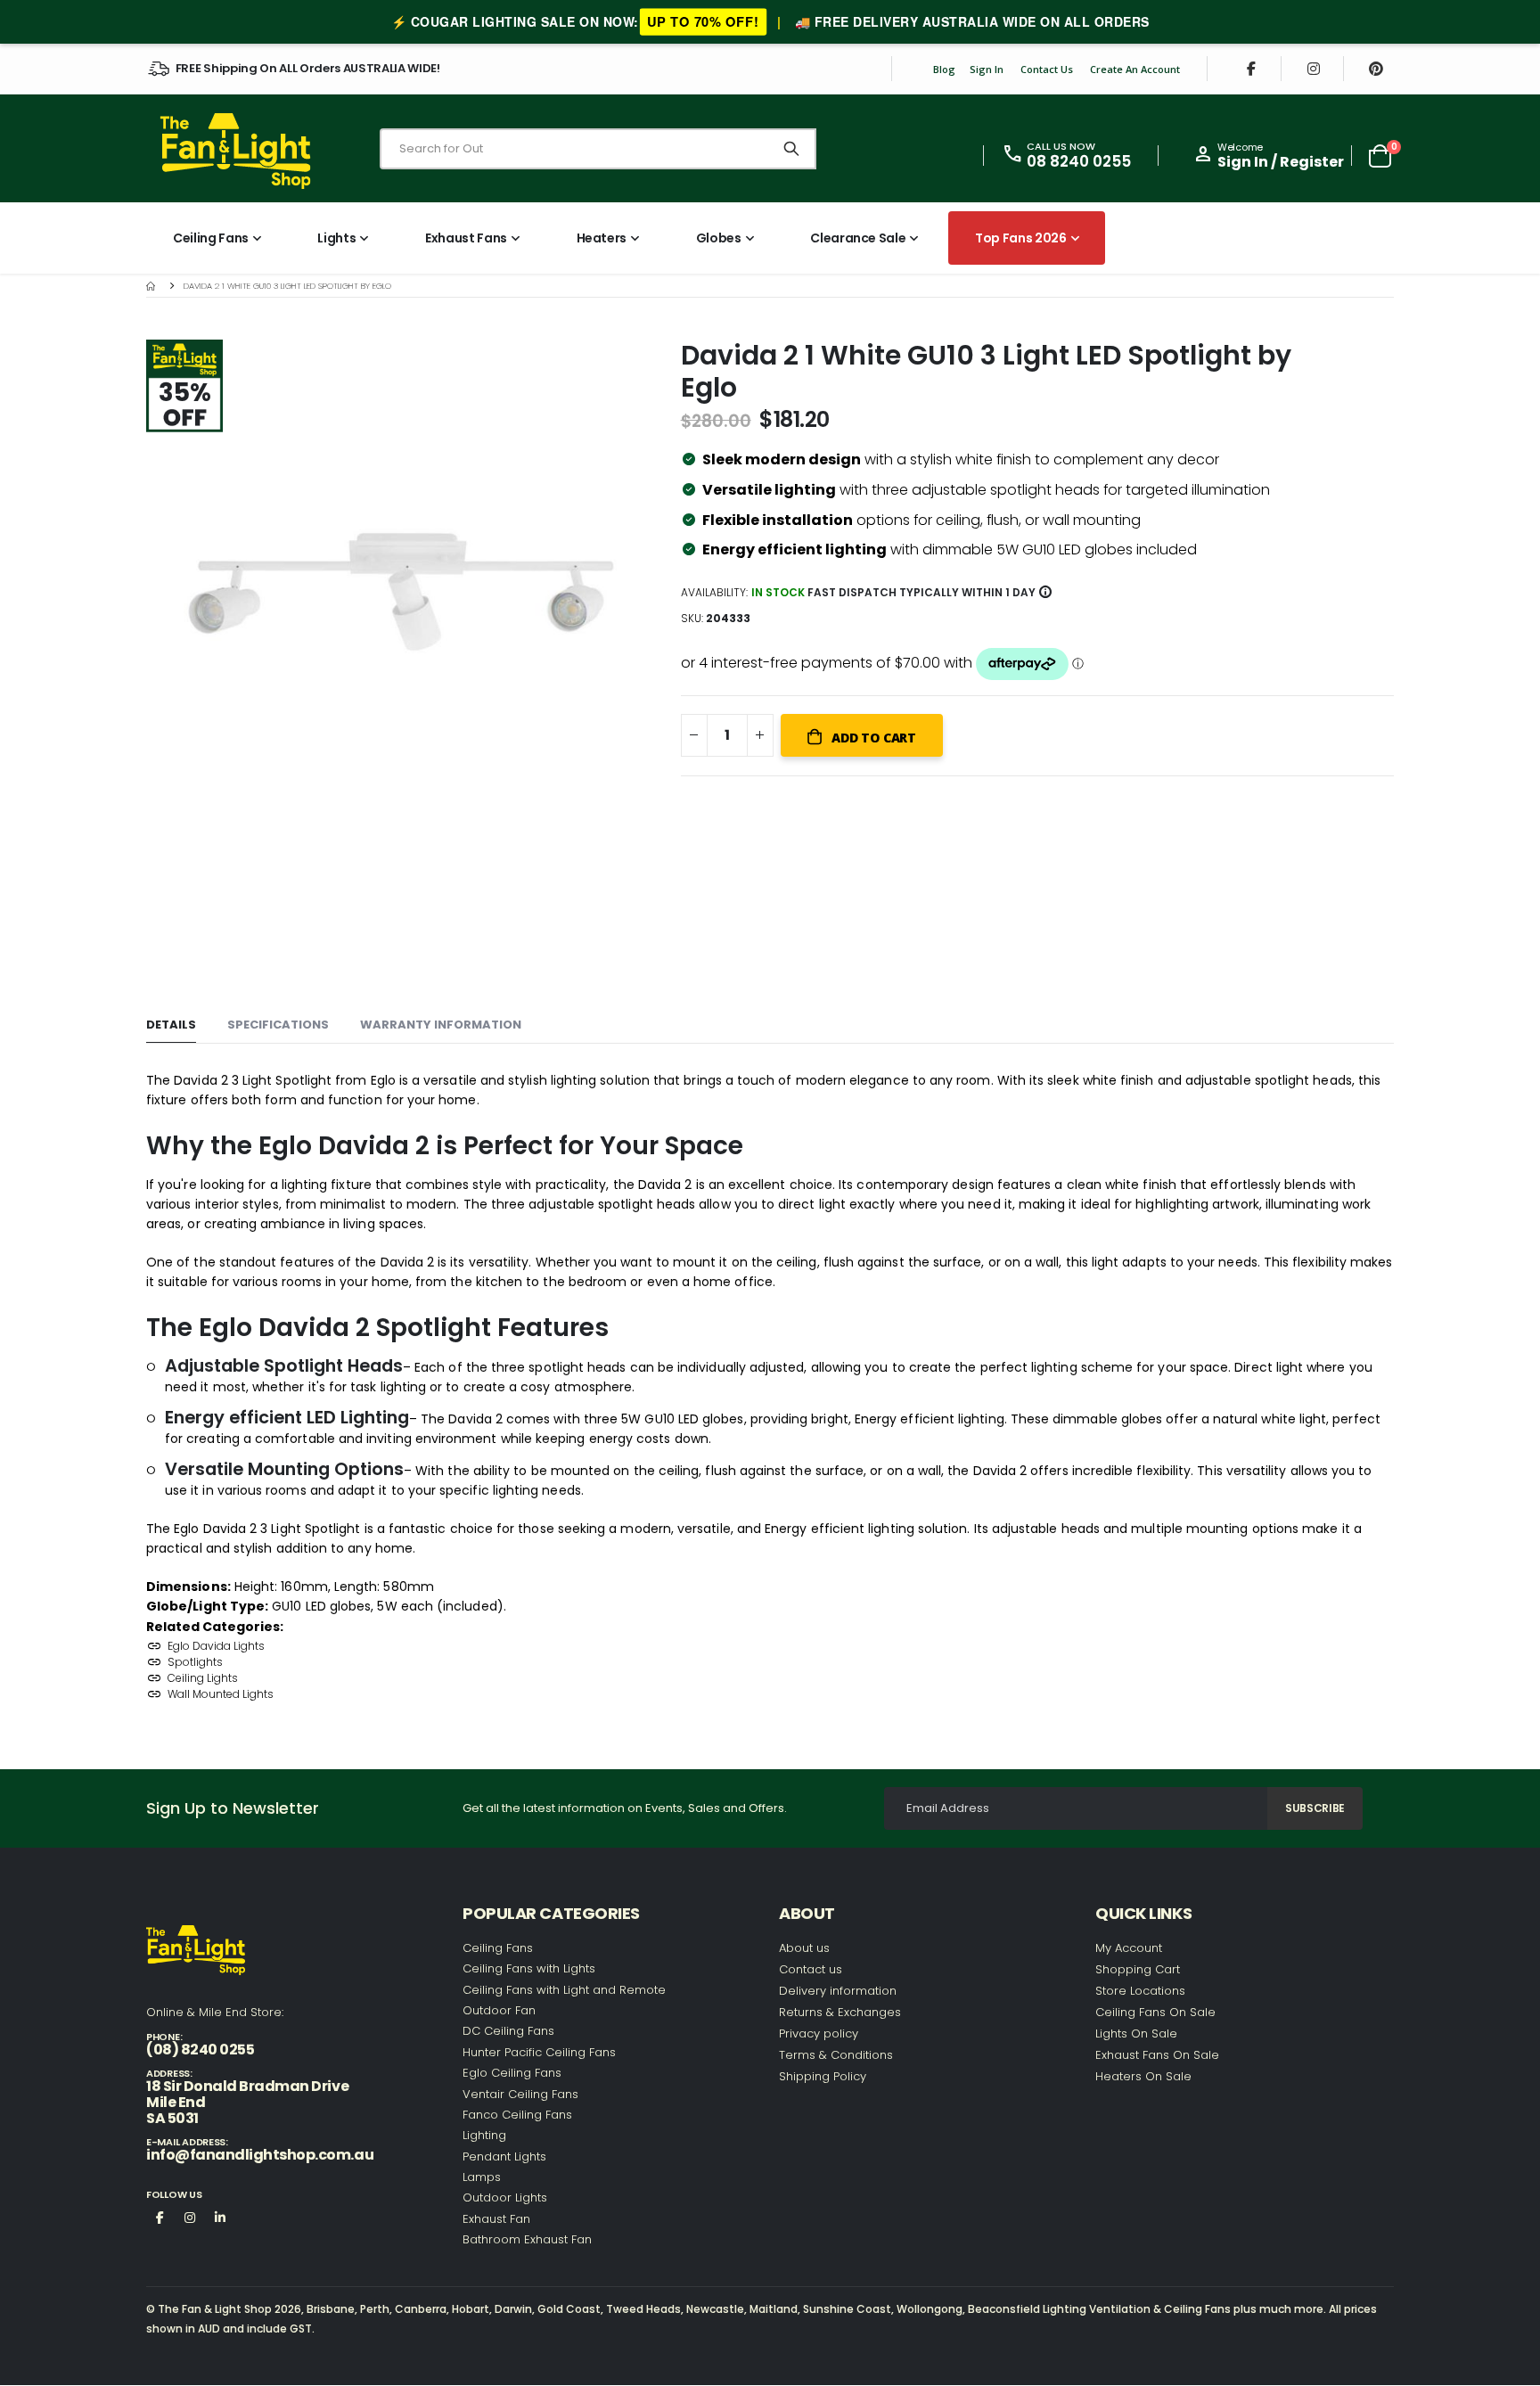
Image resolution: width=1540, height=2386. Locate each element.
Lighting (484, 2135)
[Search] (791, 149)
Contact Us (1047, 69)
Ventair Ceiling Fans (520, 2094)
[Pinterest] (1376, 69)
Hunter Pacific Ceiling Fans (539, 2052)
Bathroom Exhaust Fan (527, 2239)
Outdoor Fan (499, 2010)
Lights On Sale (1136, 2033)
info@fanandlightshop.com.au (260, 2155)
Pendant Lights (504, 2156)
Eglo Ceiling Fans (512, 2073)
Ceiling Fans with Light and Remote (564, 1990)
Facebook (160, 2217)
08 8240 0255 (1079, 161)
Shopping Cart (1138, 1969)
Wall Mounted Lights (221, 1694)
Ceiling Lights (203, 1678)
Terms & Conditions (836, 2055)
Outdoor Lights (505, 2197)
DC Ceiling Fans (508, 2031)
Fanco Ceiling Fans (517, 2115)
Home (152, 286)
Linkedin (220, 2217)
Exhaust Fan (496, 2219)
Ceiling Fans (498, 1948)
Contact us (811, 1969)
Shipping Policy (823, 2076)
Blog (944, 69)
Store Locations (1140, 1991)
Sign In (987, 69)
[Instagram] (1314, 69)
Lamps (482, 2177)
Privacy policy (819, 2033)
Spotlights (195, 1662)
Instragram (190, 2217)
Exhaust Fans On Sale (1157, 2055)
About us (804, 1948)
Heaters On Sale (1143, 2076)
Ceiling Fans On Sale (1155, 2012)
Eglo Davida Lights (216, 1646)
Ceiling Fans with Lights (529, 1968)
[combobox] (598, 149)
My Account (1129, 1948)
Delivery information (838, 1991)
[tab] (171, 1025)
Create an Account (1135, 69)
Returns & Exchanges (840, 2012)
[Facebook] (1251, 69)
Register (1312, 162)
